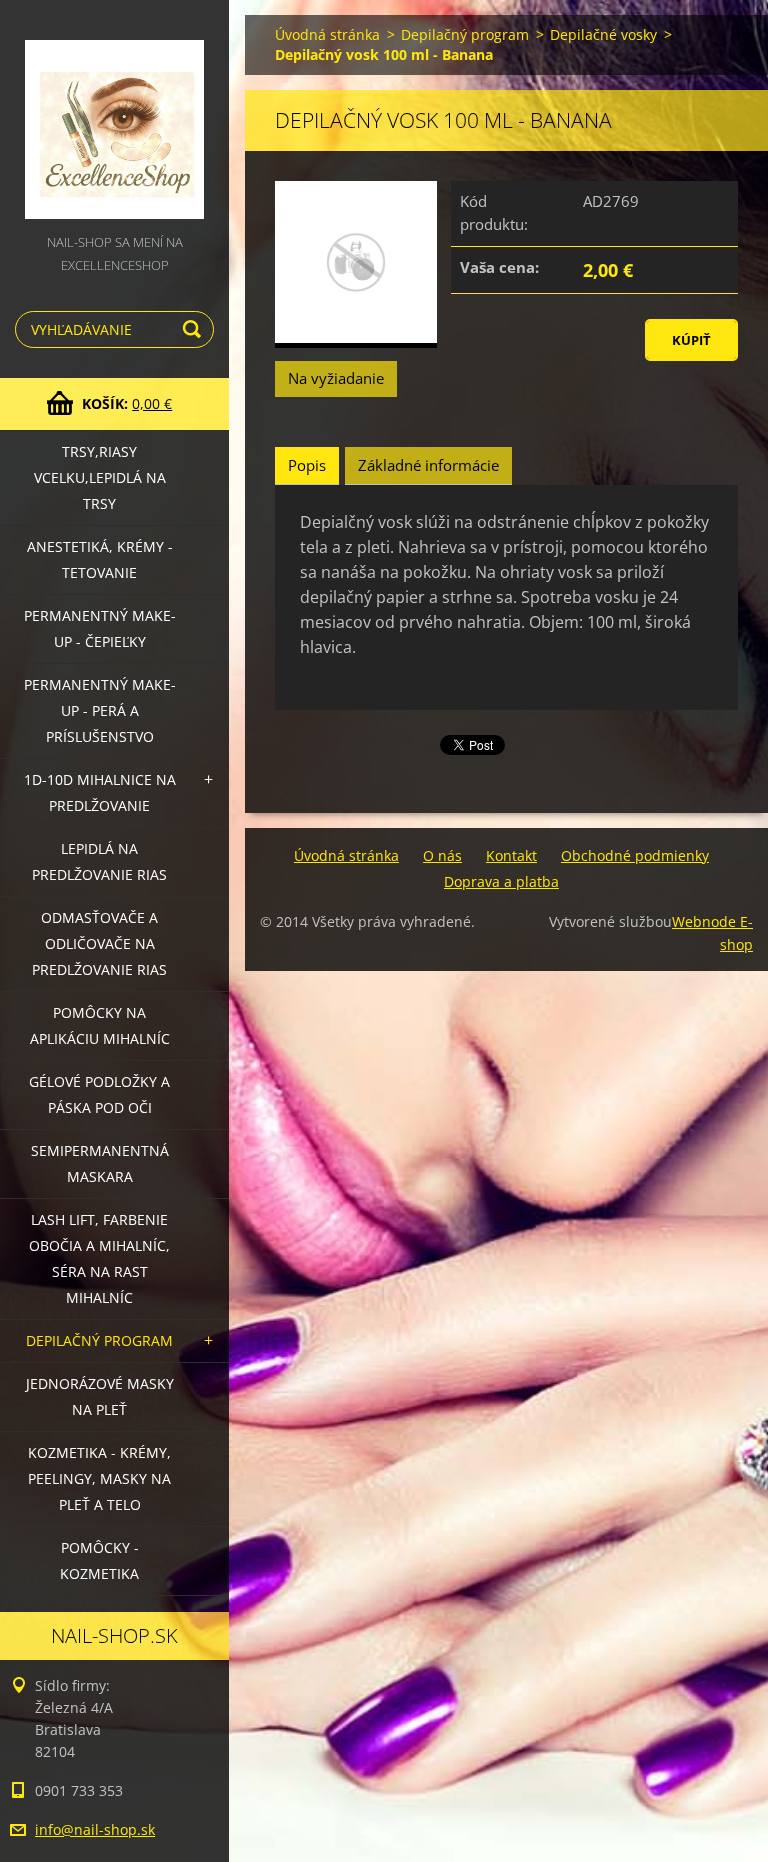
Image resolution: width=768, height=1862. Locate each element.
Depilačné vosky (603, 34)
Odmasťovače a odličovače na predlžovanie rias (99, 943)
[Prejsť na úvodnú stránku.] (114, 115)
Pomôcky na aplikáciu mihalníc (100, 1025)
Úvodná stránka (327, 34)
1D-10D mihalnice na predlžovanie (100, 792)
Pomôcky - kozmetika (99, 1560)
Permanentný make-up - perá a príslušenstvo (100, 710)
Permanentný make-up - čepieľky (100, 628)
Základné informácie (428, 465)
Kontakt (511, 855)
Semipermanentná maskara (100, 1163)
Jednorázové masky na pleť (100, 1396)
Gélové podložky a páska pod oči (99, 1094)
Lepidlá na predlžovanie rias (99, 861)
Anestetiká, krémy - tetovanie (100, 559)
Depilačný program (99, 1340)
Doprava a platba (501, 881)
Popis (307, 465)
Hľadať (195, 329)
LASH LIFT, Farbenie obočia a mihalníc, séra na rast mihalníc (99, 1258)
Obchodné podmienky (635, 855)
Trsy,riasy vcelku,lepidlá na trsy (100, 477)
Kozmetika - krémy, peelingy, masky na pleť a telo (99, 1478)
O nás (442, 855)
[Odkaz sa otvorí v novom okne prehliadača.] (356, 264)
